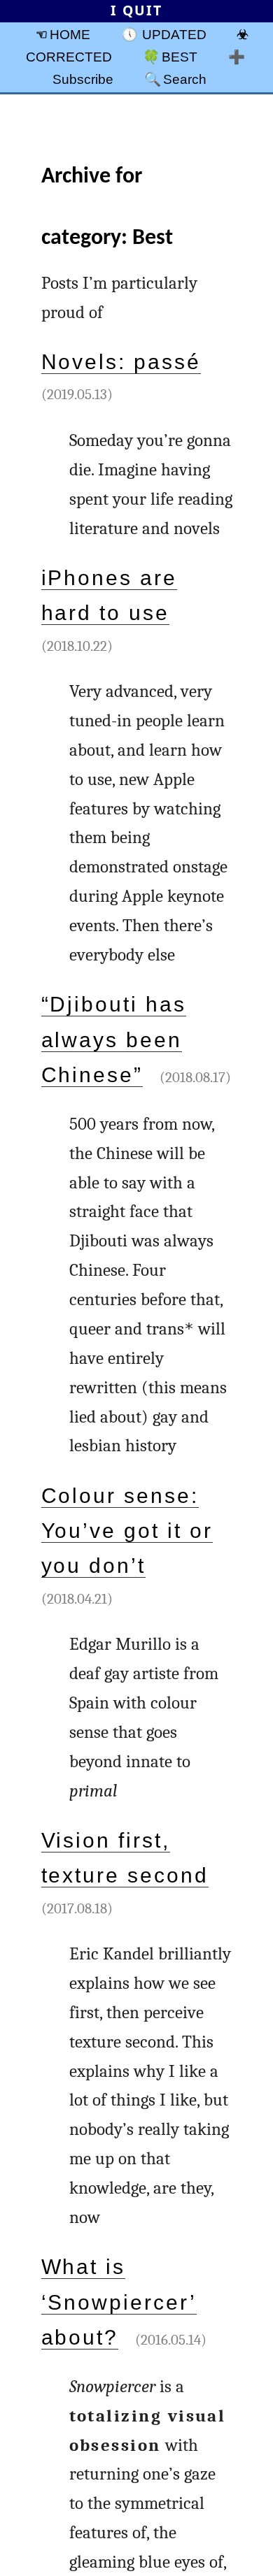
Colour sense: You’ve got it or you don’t (127, 1531)
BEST (180, 57)
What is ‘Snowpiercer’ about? (119, 2302)
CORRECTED (69, 57)
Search (185, 79)
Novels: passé (121, 362)
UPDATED (174, 34)
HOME (70, 34)
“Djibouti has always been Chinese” (114, 1039)
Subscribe (83, 79)
